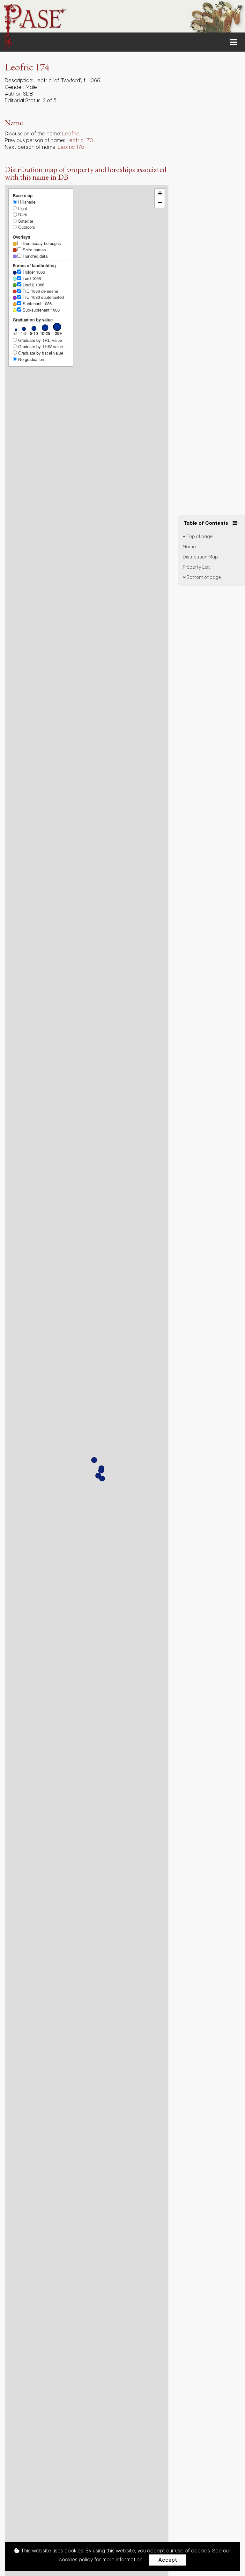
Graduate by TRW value (40, 346)
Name (189, 547)
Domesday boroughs (41, 243)
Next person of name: (31, 147)
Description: (19, 80)
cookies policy (76, 2559)
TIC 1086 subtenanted (43, 297)
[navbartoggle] (122, 42)
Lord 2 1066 (33, 285)
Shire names (34, 250)
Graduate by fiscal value (40, 353)
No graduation (30, 359)
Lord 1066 (31, 278)
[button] (98, 1476)
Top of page (199, 536)
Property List (196, 567)
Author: (13, 94)
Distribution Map (200, 557)
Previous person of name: (35, 140)
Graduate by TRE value (39, 340)
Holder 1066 (33, 272)
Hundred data (34, 256)
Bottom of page (203, 577)
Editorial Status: (23, 100)
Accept (168, 2560)
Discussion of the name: (33, 133)
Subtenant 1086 (37, 303)
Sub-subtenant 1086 (41, 310)
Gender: (15, 87)
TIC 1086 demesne (40, 291)
